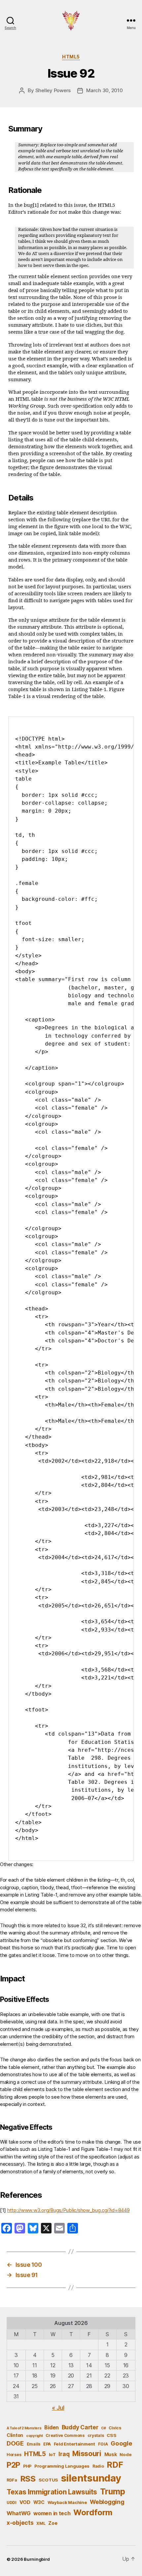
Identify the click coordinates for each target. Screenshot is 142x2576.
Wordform (93, 2512)
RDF (115, 2465)
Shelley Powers (53, 90)
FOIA (103, 2444)
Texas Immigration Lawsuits (52, 2492)
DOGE (15, 2443)
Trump (113, 2491)
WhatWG (18, 2513)
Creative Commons (65, 2435)
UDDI (12, 2502)
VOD (25, 2502)
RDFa (12, 2480)
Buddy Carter (80, 2427)
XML (41, 2523)
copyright (35, 2436)
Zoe (53, 2523)
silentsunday (91, 2478)
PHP (27, 2466)
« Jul (58, 2408)
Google (121, 2443)
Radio (98, 2466)
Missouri (87, 2453)
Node (125, 2454)
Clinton (15, 2435)
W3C (39, 2502)
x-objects (20, 2523)
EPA (47, 2444)
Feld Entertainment (74, 2444)
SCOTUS (48, 2480)
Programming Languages (62, 2466)
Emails (34, 2444)
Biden (52, 2428)
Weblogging (107, 2502)
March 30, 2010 (104, 90)
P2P (13, 2465)
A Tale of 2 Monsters (24, 2428)
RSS (28, 2479)
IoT (52, 2454)
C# (103, 2428)
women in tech (52, 2513)
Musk (111, 2454)
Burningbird (37, 2559)
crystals (96, 2435)
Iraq (64, 2454)
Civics (115, 2428)
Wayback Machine (67, 2502)
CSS (111, 2435)
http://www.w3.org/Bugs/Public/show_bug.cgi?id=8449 (69, 2210)
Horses (14, 2455)
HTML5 (71, 57)
